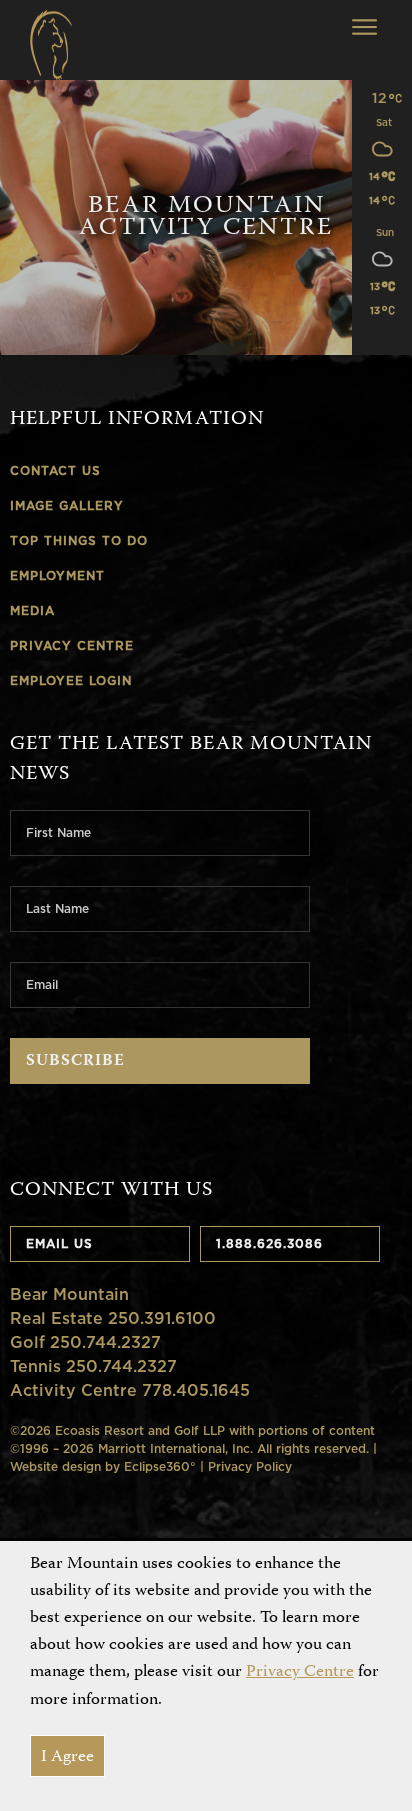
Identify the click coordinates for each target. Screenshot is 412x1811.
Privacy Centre (300, 1672)
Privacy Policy (250, 1466)
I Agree (67, 1757)
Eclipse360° (160, 1466)
